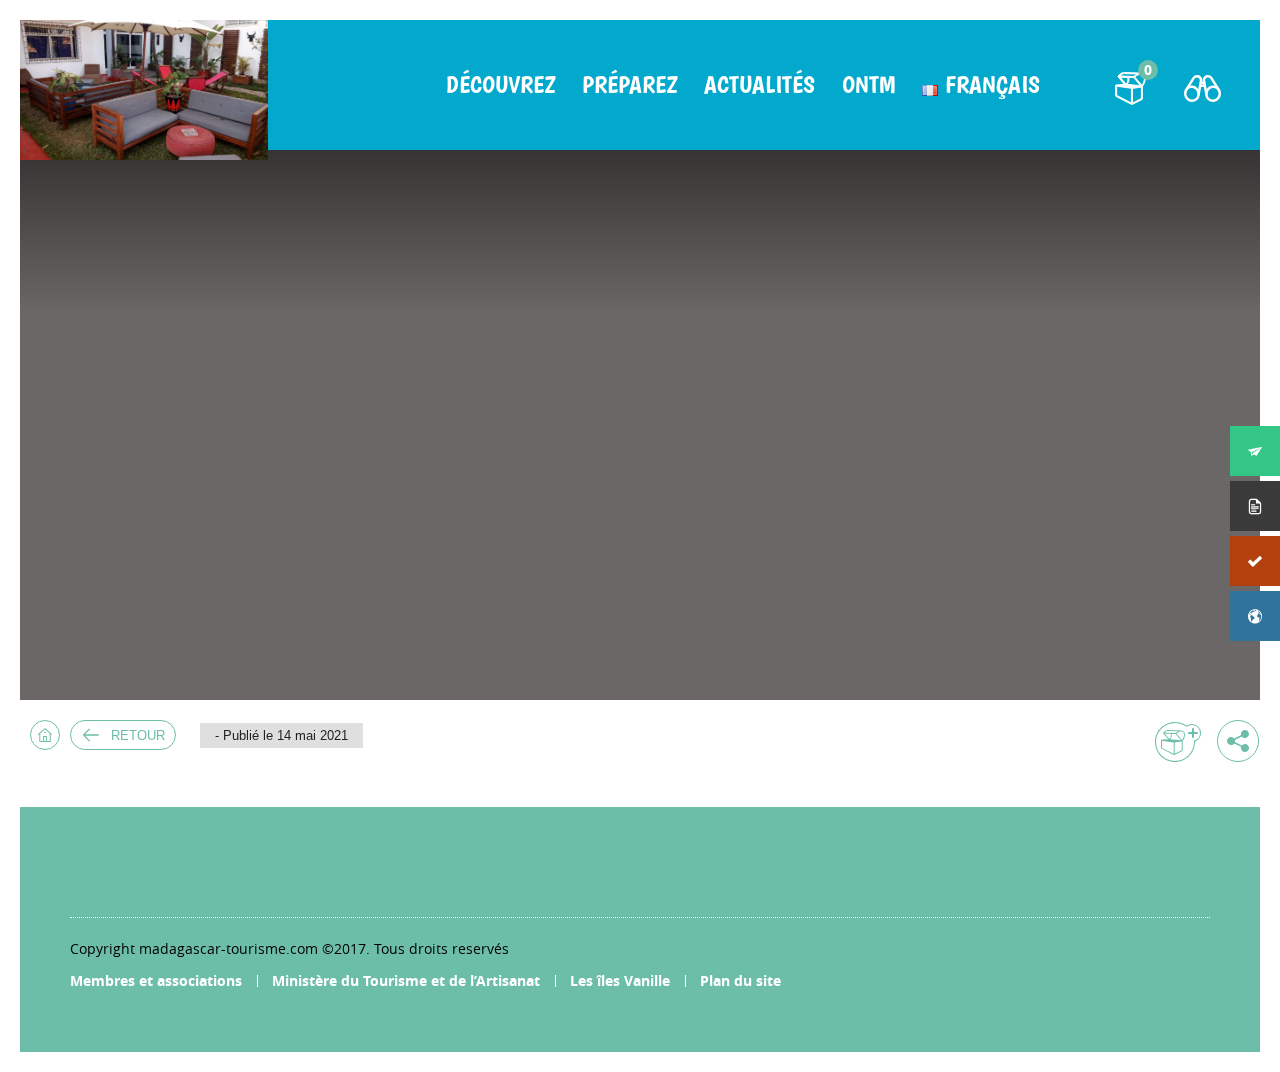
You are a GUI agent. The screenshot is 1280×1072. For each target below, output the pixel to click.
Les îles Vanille (620, 980)
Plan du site (740, 980)
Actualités (759, 85)
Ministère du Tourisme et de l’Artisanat (406, 980)
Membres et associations (156, 980)
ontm (868, 85)
